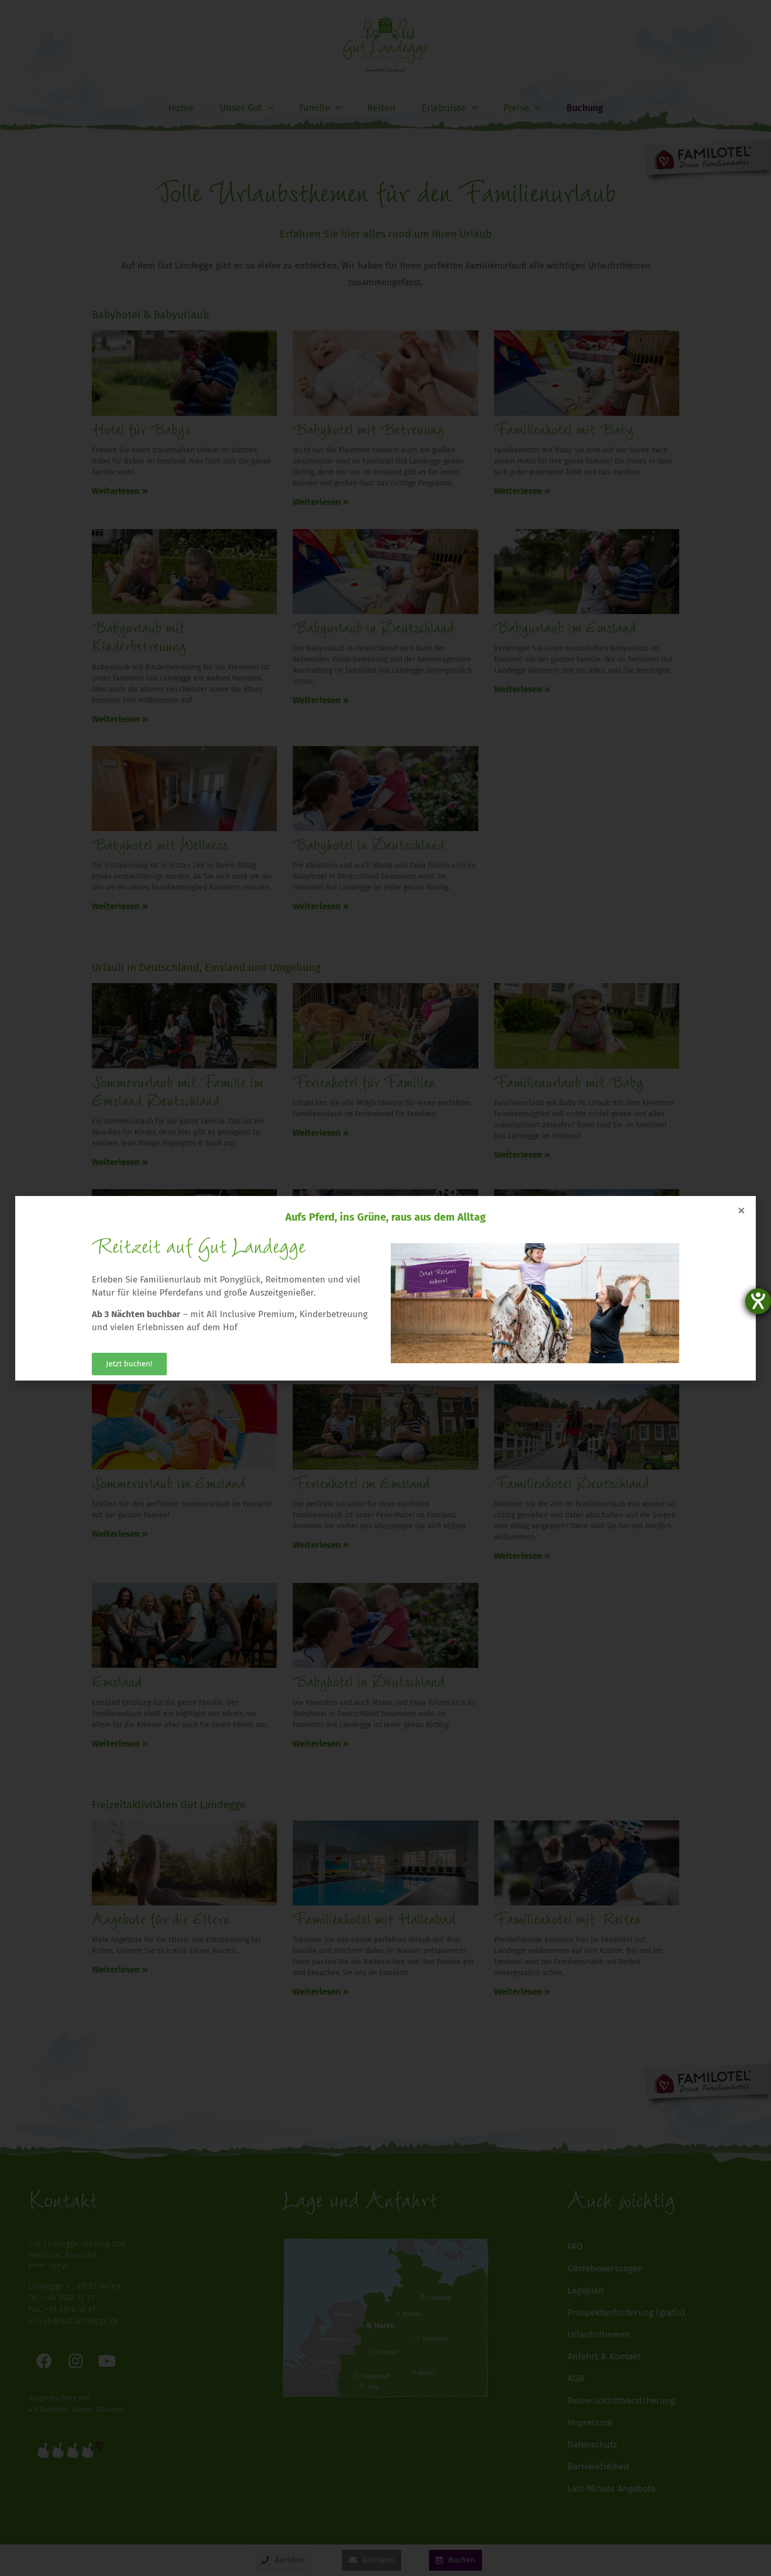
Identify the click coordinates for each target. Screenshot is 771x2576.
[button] (741, 1210)
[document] (385, 1288)
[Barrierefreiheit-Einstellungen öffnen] (758, 1301)
